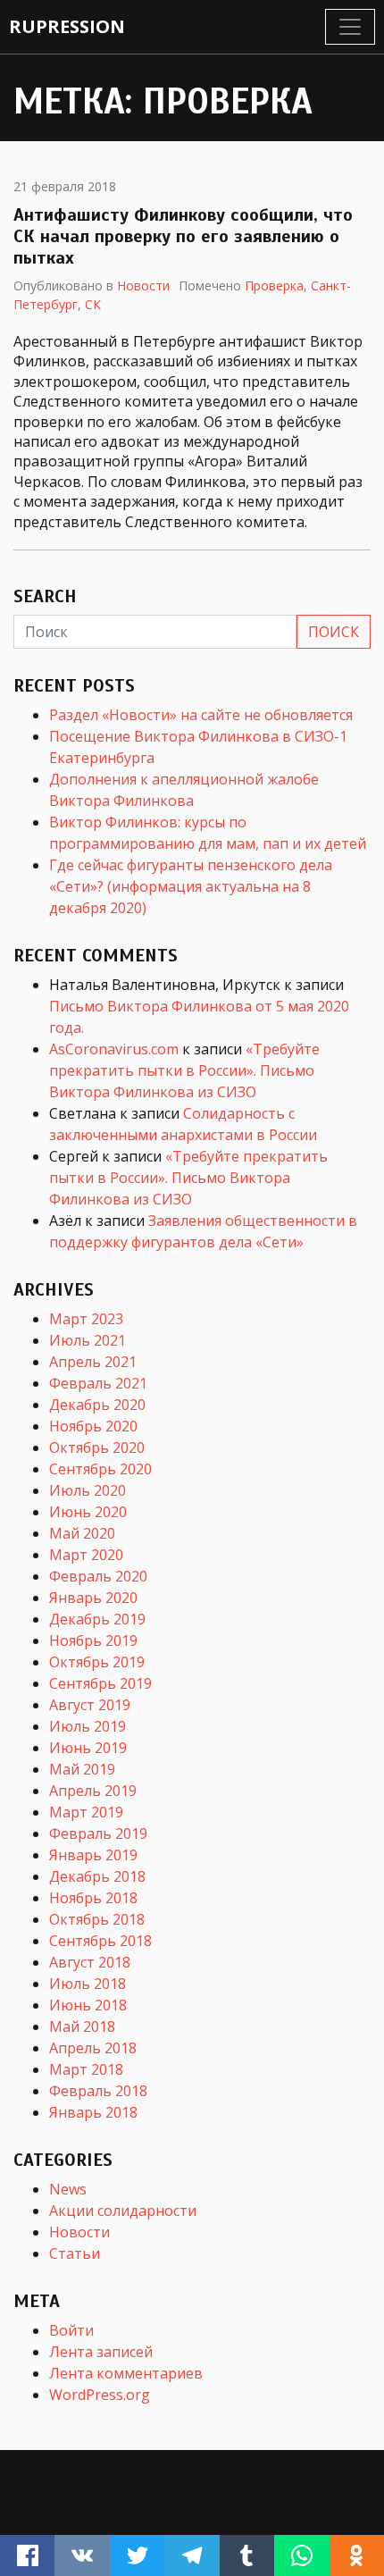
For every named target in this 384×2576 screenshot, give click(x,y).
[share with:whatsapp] (301, 2555)
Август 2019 (90, 1705)
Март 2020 (86, 1555)
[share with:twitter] (137, 2555)
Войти (71, 2330)
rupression (67, 26)
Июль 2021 (88, 1340)
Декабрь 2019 (97, 1619)
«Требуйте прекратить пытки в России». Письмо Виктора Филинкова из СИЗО (184, 1070)
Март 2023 (86, 1319)
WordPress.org (100, 2395)
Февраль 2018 (98, 2091)
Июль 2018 (88, 1984)
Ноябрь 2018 (93, 1898)
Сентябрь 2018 (100, 1941)
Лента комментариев (126, 2373)
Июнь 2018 (88, 2005)
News (68, 2189)
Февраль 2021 (98, 1383)
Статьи (75, 2253)
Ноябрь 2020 (93, 1426)
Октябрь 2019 (97, 1662)
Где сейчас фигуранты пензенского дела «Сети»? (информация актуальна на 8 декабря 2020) (191, 886)
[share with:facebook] (27, 2555)
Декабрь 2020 (97, 1405)
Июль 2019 (88, 1726)
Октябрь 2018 (97, 1919)
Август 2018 (90, 1962)
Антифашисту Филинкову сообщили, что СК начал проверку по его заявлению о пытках (183, 236)
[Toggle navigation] (350, 27)
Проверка (274, 285)
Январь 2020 (93, 1598)
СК (93, 304)
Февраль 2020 (98, 1576)
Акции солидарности (123, 2211)
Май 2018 (82, 2026)
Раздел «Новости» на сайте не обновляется (201, 715)
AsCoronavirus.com (114, 1049)
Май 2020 (82, 1533)
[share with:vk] (82, 2555)
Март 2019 (86, 1812)
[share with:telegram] (192, 2555)
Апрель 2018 (93, 2048)
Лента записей (101, 2352)
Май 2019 (82, 1769)
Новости (143, 285)
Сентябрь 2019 (100, 1683)
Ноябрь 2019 (93, 1640)
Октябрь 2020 (97, 1447)
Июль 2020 (88, 1490)
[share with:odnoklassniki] (357, 2555)
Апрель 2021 (93, 1362)
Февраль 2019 (98, 1833)
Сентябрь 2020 (100, 1469)
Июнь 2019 (88, 1748)
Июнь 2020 (88, 1512)
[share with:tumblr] (247, 2555)
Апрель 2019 (93, 1791)
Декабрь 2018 (97, 1876)
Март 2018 (86, 2069)
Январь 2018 (93, 2112)
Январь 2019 (93, 1855)
